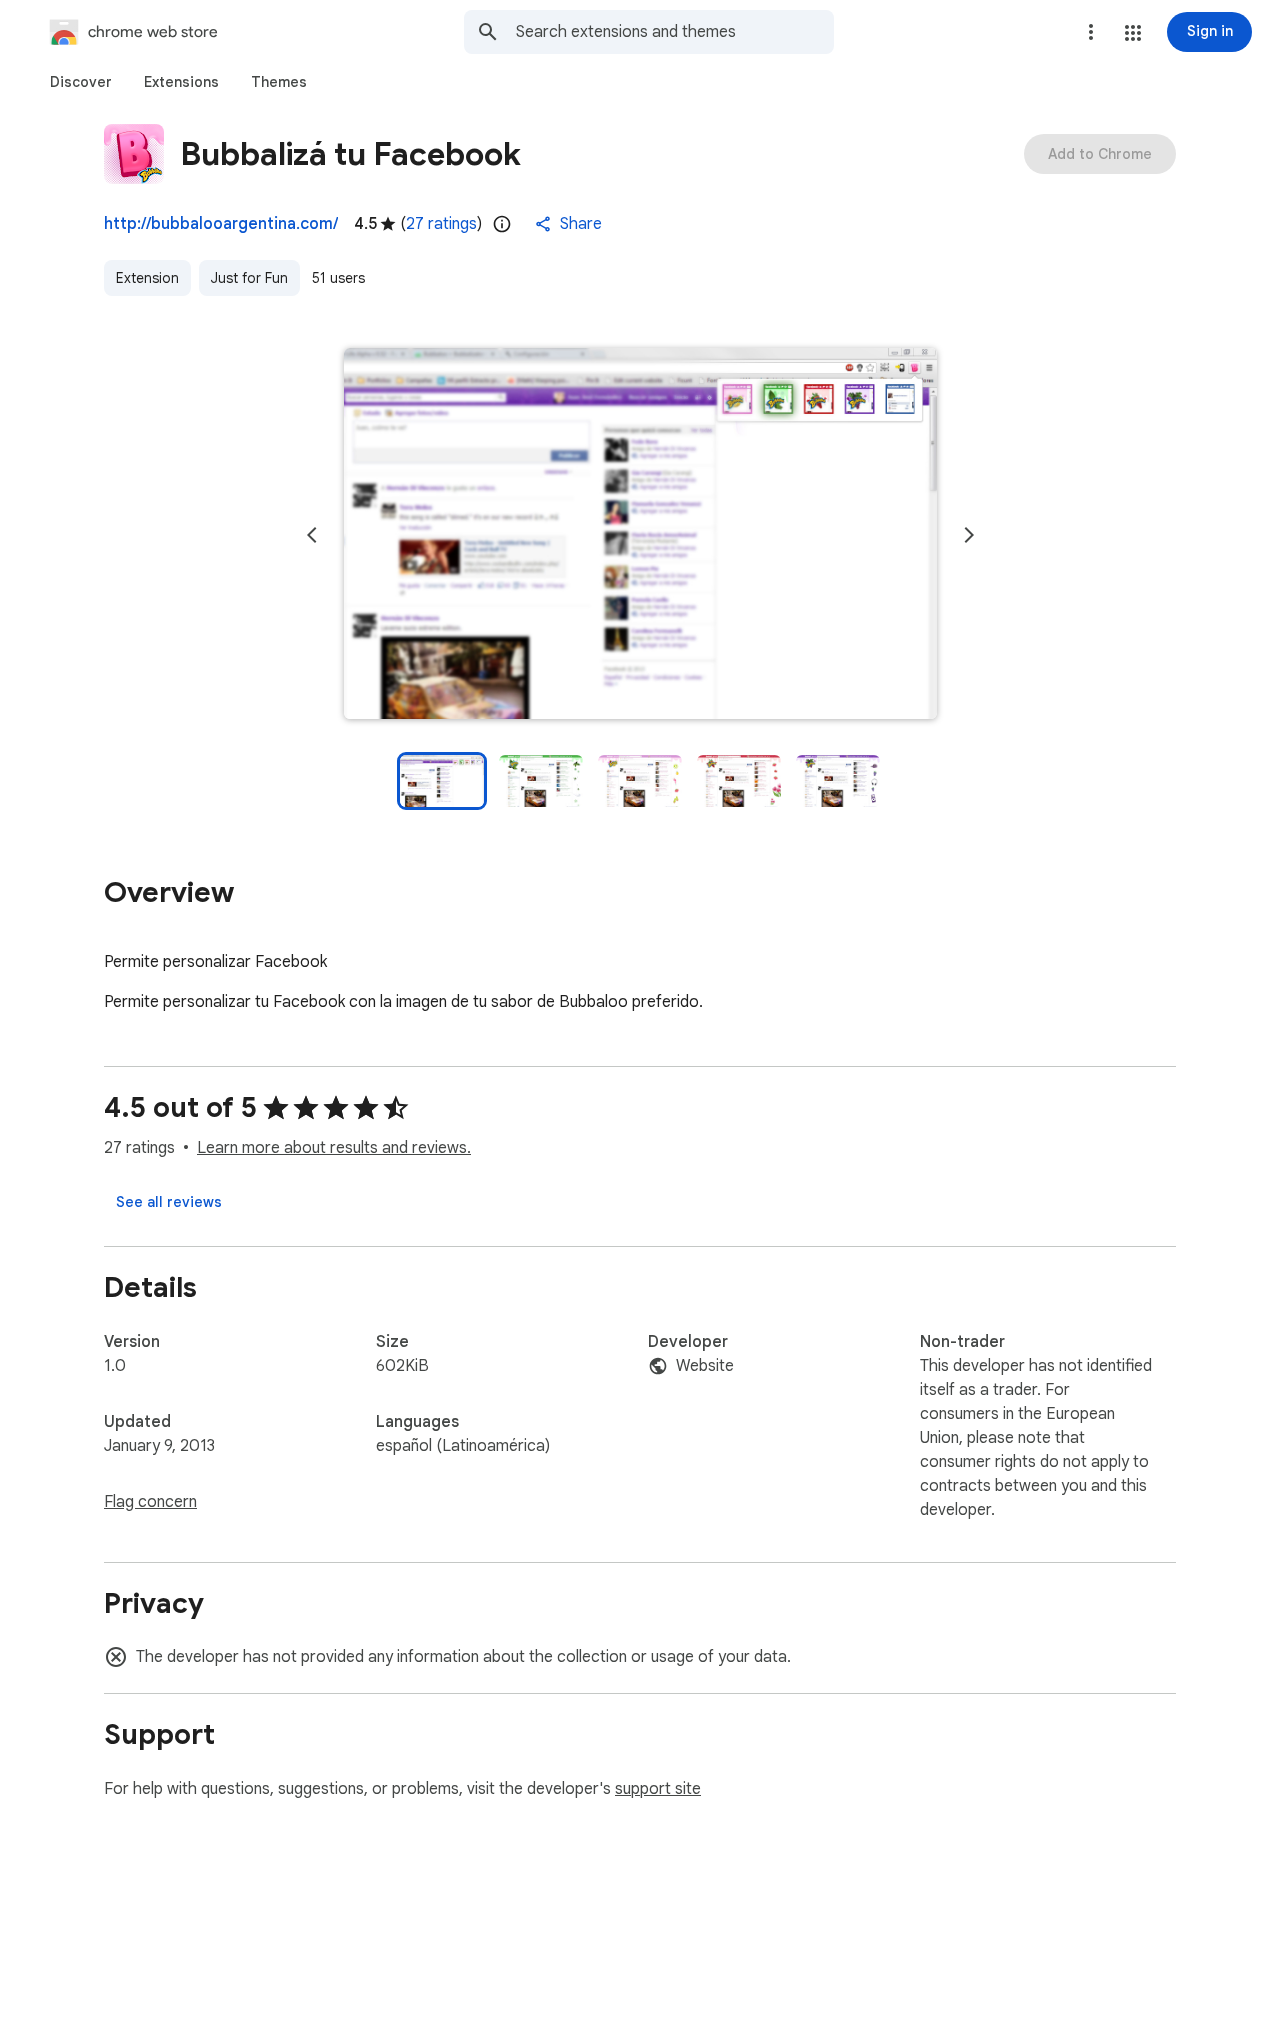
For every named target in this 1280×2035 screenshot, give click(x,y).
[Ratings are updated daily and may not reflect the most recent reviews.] (502, 224)
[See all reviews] (169, 1202)
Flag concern (150, 1502)
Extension (147, 278)
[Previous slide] (312, 535)
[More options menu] (1091, 32)
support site (658, 1789)
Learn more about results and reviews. (334, 1148)
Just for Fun (249, 278)
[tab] (81, 82)
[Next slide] (969, 535)
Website (705, 1366)
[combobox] (675, 32)
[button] (1133, 33)
